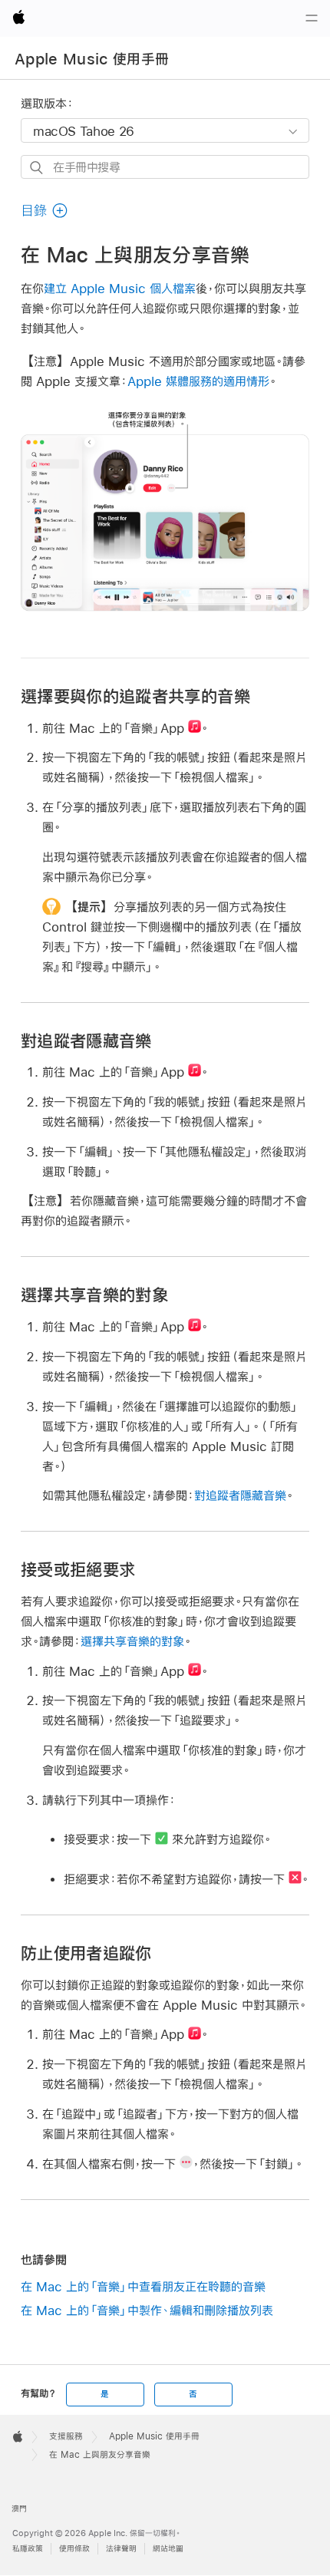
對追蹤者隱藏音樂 (240, 1495)
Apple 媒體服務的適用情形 (198, 381)
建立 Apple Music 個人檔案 (120, 288)
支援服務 (66, 2436)
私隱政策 (28, 2549)
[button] (45, 211)
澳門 (19, 2509)
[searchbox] (165, 167)
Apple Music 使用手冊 (92, 59)
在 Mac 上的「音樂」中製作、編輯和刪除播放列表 (147, 2310)
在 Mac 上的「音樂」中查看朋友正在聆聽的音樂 (143, 2286)
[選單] (312, 18)
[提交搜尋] (37, 168)
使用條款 (74, 2549)
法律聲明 (121, 2549)
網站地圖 (168, 2549)
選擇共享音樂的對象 (132, 1641)
